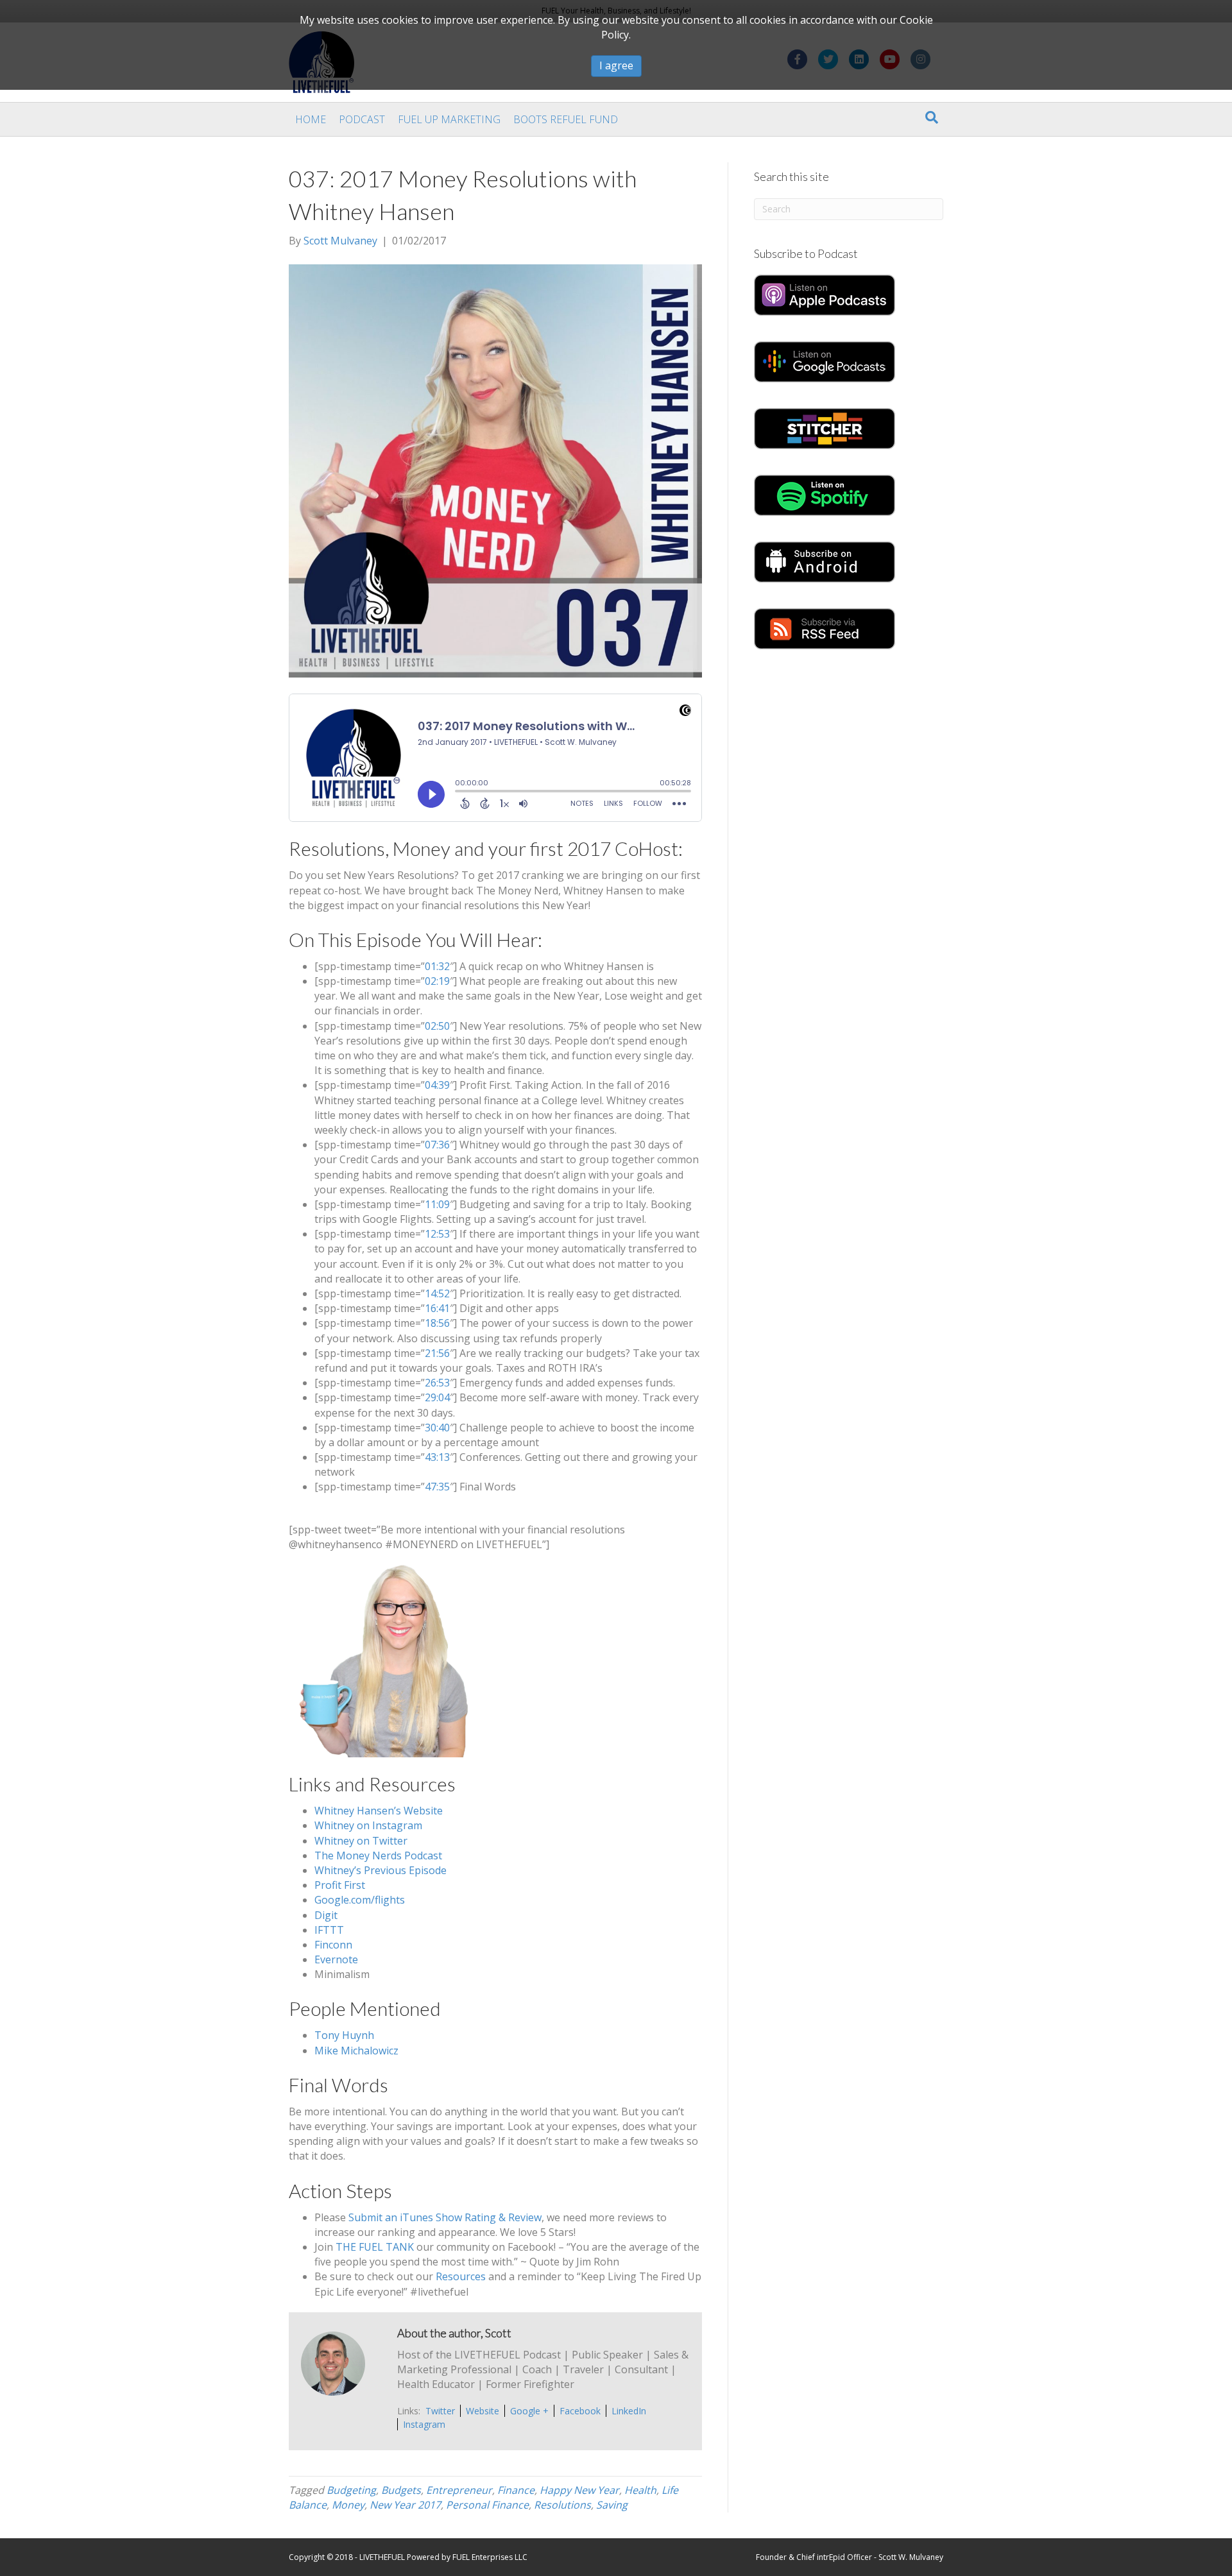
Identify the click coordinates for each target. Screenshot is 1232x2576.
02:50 (437, 1026)
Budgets (401, 2490)
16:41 (437, 1308)
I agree (616, 65)
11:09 (437, 1204)
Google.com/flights (360, 1900)
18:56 (437, 1323)
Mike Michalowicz (356, 2051)
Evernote (336, 1959)
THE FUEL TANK (375, 2247)
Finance (516, 2490)
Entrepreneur (459, 2490)
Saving (612, 2505)
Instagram (424, 2424)
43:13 (437, 1457)
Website (483, 2411)
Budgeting (351, 2490)
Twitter (440, 2411)
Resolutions (562, 2505)
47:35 (437, 1487)
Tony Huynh (344, 2035)
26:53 (437, 1383)
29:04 (437, 1397)
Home (311, 119)
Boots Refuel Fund (566, 119)
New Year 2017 (405, 2505)
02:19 (437, 981)
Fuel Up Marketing (449, 119)
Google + (529, 2411)
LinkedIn (629, 2411)
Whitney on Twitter (361, 1841)
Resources (461, 2276)
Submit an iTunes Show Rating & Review (445, 2217)
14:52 (437, 1293)
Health (640, 2490)
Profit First (340, 1885)
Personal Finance (487, 2505)
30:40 (437, 1428)
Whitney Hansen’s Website (379, 1811)
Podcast (362, 119)
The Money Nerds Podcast (378, 1855)
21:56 (437, 1353)
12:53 (437, 1234)
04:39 (437, 1085)
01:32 (437, 966)
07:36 (437, 1145)
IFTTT (329, 1930)
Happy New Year (579, 2490)
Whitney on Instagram (368, 1825)
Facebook (580, 2411)
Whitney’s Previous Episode (381, 1870)
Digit (326, 1915)
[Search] (932, 117)
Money (348, 2505)
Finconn (333, 1945)
